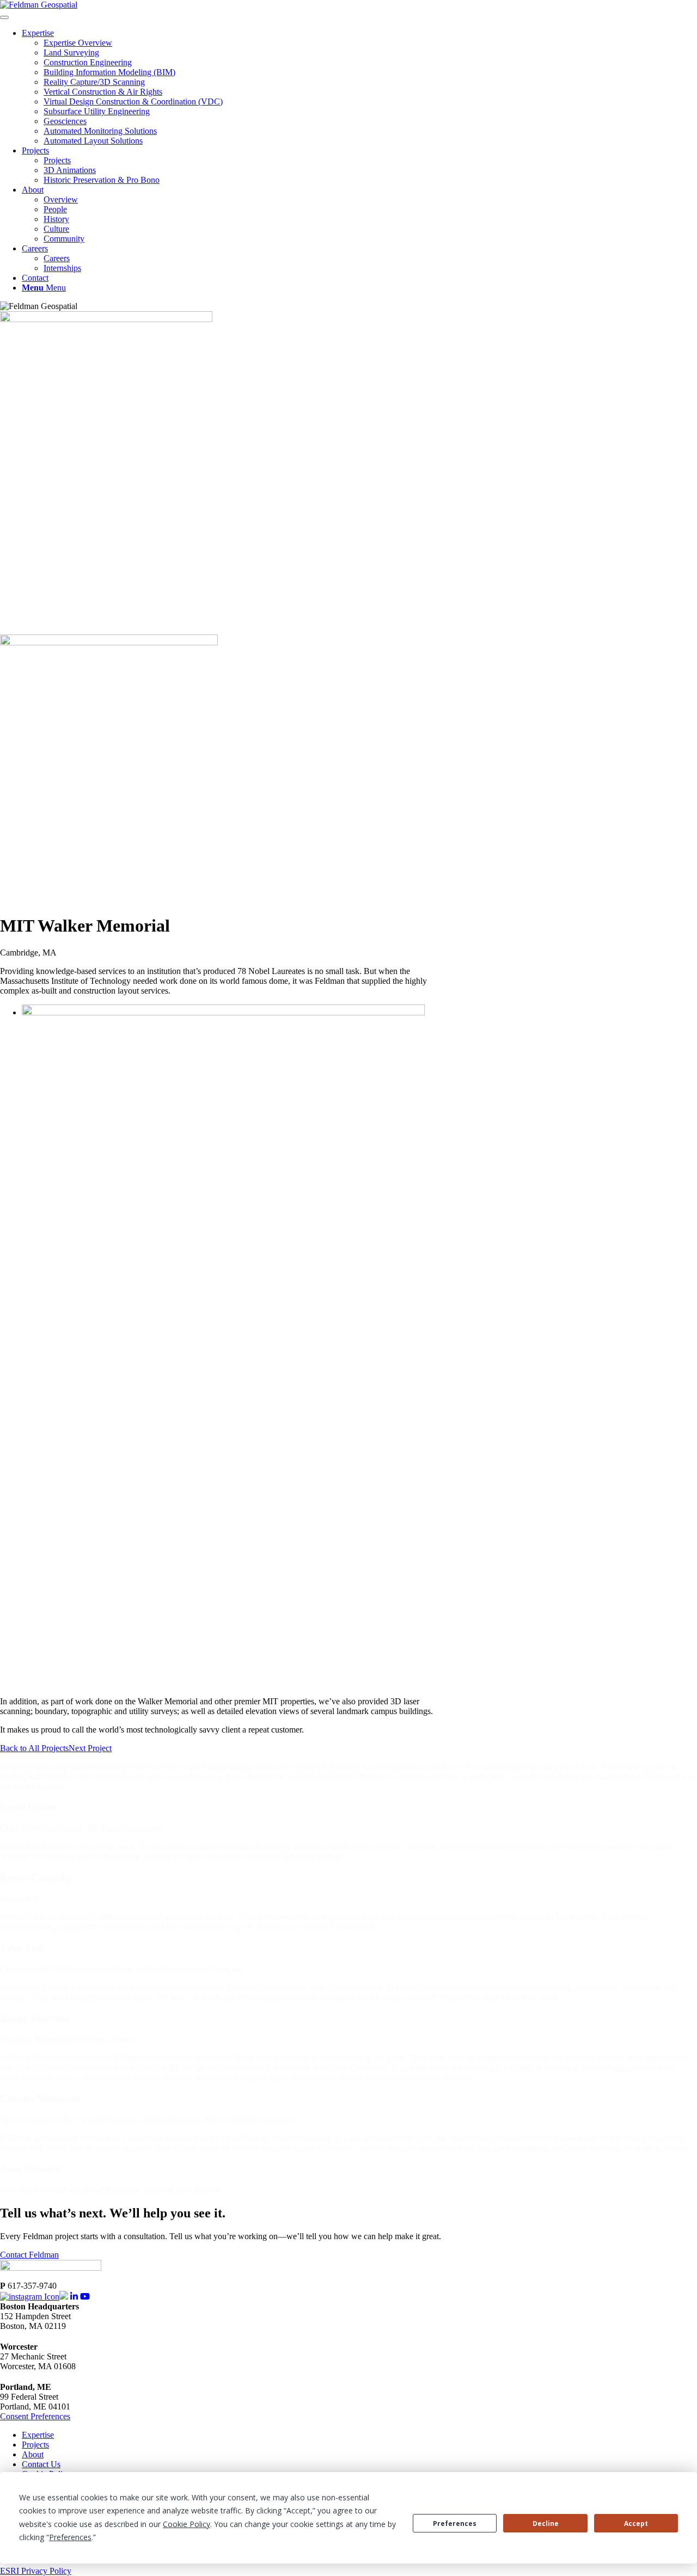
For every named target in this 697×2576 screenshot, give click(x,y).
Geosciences (65, 121)
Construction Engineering (88, 62)
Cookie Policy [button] (187, 2524)
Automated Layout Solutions (93, 141)
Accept (636, 2523)
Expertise (38, 33)
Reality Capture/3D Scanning (94, 82)
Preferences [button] (70, 2537)
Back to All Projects (34, 1748)
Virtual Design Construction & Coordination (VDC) (133, 101)
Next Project (90, 1748)
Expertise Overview (78, 43)
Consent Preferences (35, 2416)
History (56, 219)
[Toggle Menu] (4, 17)
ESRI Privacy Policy (36, 2571)
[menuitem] (359, 288)
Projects (35, 150)
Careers (35, 248)
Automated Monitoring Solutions (100, 131)
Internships (62, 268)
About (33, 190)
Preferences (455, 2523)
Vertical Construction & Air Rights (103, 92)
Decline (546, 2523)
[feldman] (39, 5)
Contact (35, 278)
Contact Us (41, 2464)
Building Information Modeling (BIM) (109, 72)
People (55, 209)
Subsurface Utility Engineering (97, 111)
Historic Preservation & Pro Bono (102, 180)
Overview (61, 199)
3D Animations (70, 170)
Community (64, 239)
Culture (56, 229)
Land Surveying (71, 53)
